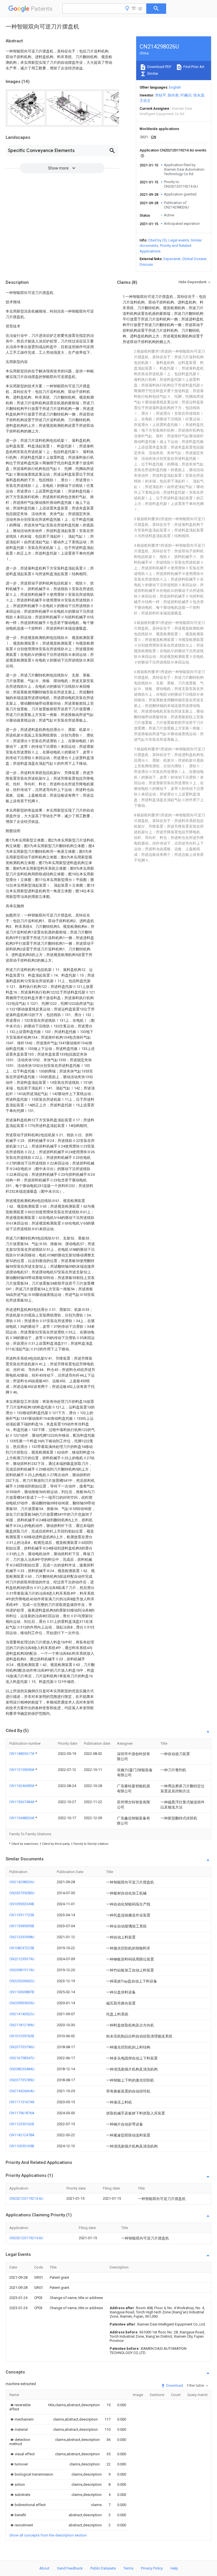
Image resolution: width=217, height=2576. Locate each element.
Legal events (179, 240)
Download (174, 2385)
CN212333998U (22, 1937)
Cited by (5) (157, 240)
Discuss (146, 264)
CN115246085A (22, 1786)
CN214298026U (22, 1882)
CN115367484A (22, 1802)
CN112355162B (22, 2124)
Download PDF (159, 67)
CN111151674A (22, 2102)
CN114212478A (22, 2135)
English (175, 87)
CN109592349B (22, 1904)
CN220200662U (22, 1981)
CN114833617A (22, 1754)
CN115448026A (22, 1818)
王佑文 (145, 101)
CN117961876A (22, 2113)
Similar (152, 73)
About (44, 2568)
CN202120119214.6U (26, 2198)
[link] (22, 2407)
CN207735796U (22, 2047)
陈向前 (173, 95)
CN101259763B (22, 2036)
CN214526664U (22, 2091)
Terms (128, 2568)
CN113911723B (22, 1915)
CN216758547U (22, 2058)
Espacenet (172, 259)
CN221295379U (22, 1959)
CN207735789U (22, 2080)
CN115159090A (22, 1770)
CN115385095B (22, 1926)
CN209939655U (22, 2003)
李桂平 (161, 95)
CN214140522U (22, 2014)
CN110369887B (22, 1992)
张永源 (199, 95)
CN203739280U (22, 1893)
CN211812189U (22, 2025)
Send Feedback (70, 2568)
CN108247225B (22, 1948)
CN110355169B (22, 2146)
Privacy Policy (152, 2568)
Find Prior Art (193, 67)
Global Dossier (194, 259)
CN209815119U (22, 1970)
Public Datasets (103, 2568)
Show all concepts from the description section (48, 2535)
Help (174, 2568)
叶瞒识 (186, 95)
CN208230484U (22, 2069)
